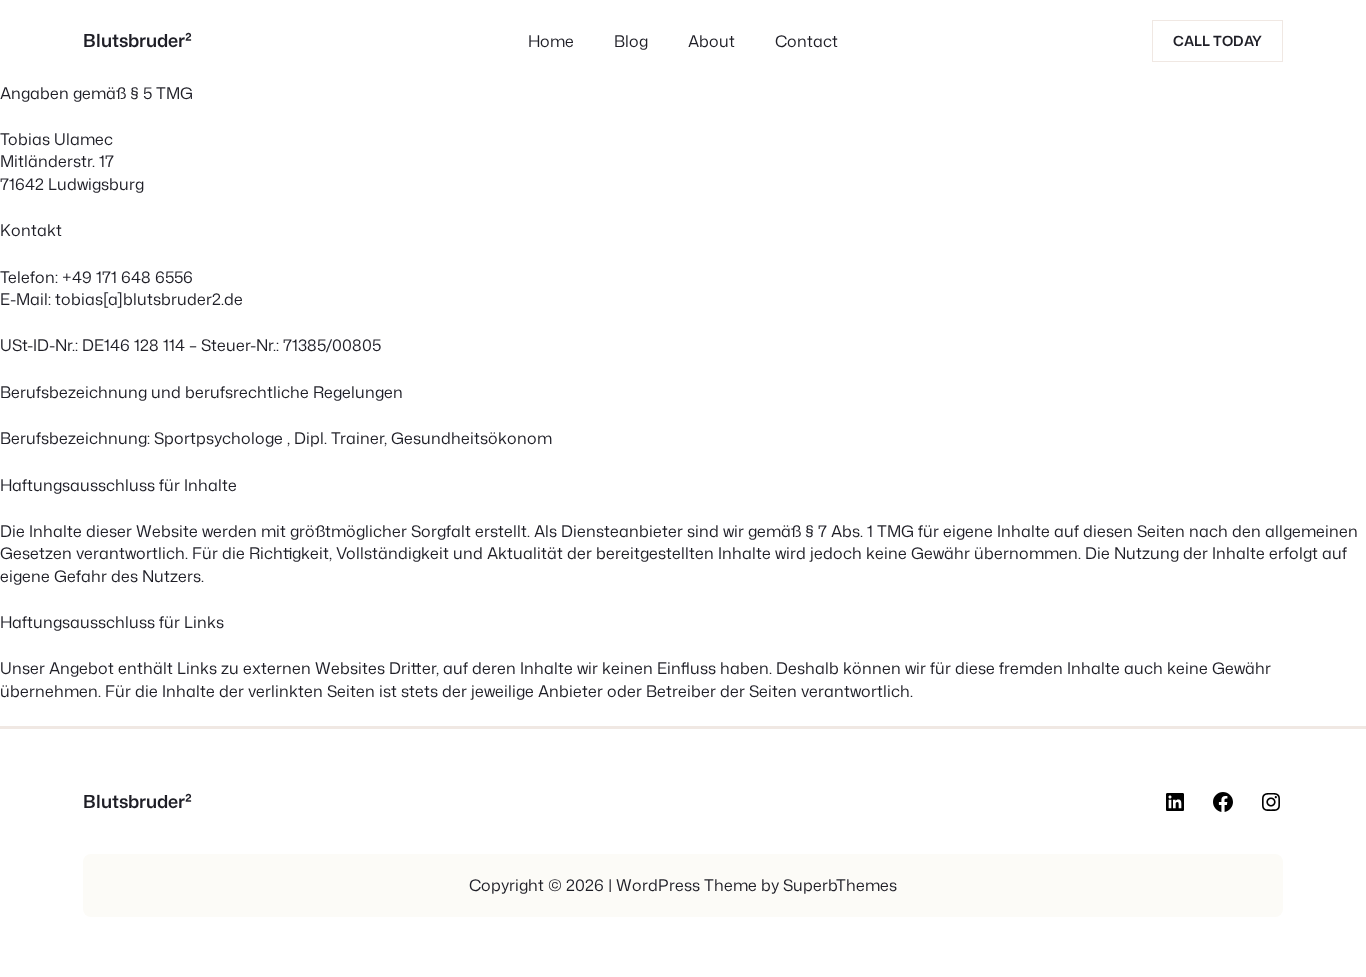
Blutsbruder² (137, 40)
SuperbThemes (840, 885)
